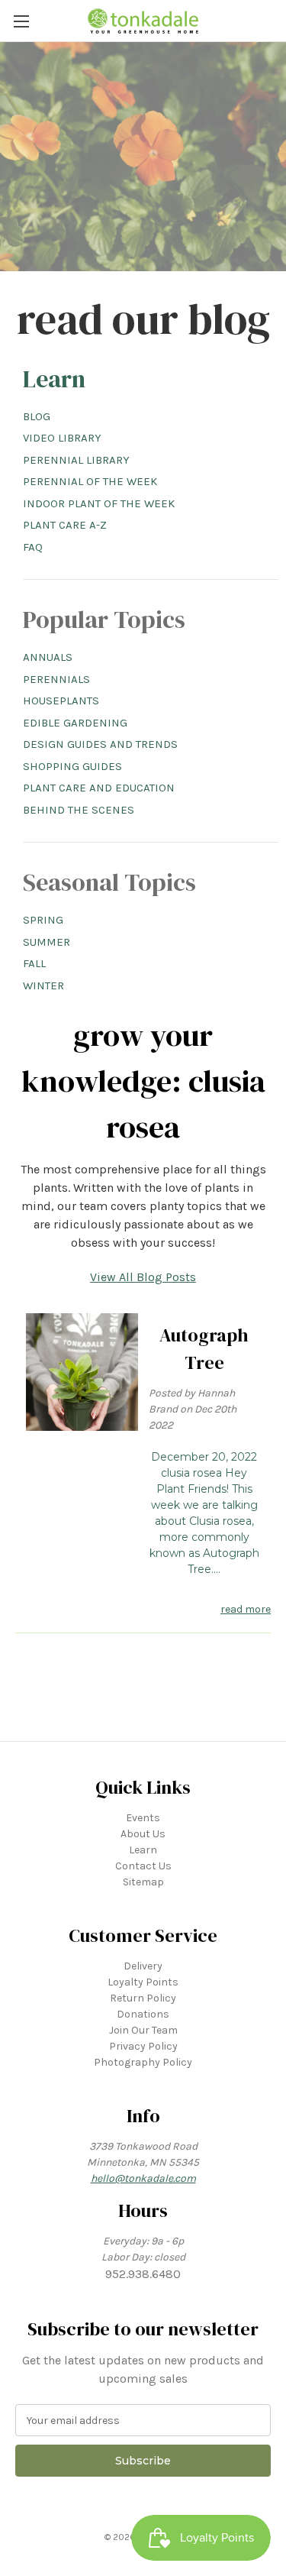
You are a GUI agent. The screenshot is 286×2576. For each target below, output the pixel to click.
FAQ (33, 547)
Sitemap (143, 1882)
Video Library (62, 438)
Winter (43, 985)
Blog (37, 416)
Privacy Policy (143, 2046)
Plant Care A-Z (65, 525)
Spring (43, 920)
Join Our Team (143, 2030)
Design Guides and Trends (100, 744)
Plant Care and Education (99, 788)
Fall (34, 963)
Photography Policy (143, 2062)
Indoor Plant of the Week (99, 503)
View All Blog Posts (143, 1277)
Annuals (48, 657)
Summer (47, 942)
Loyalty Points (143, 1982)
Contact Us (143, 1866)
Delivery (143, 1966)
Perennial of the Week (90, 481)
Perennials (56, 679)
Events (143, 1818)
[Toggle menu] (21, 21)
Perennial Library (76, 460)
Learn (54, 379)
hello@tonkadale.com (143, 2178)
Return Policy (143, 1998)
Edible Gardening (75, 723)
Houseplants (61, 701)
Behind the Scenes (79, 810)
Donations (143, 2014)
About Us (143, 1834)
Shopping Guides (72, 766)
